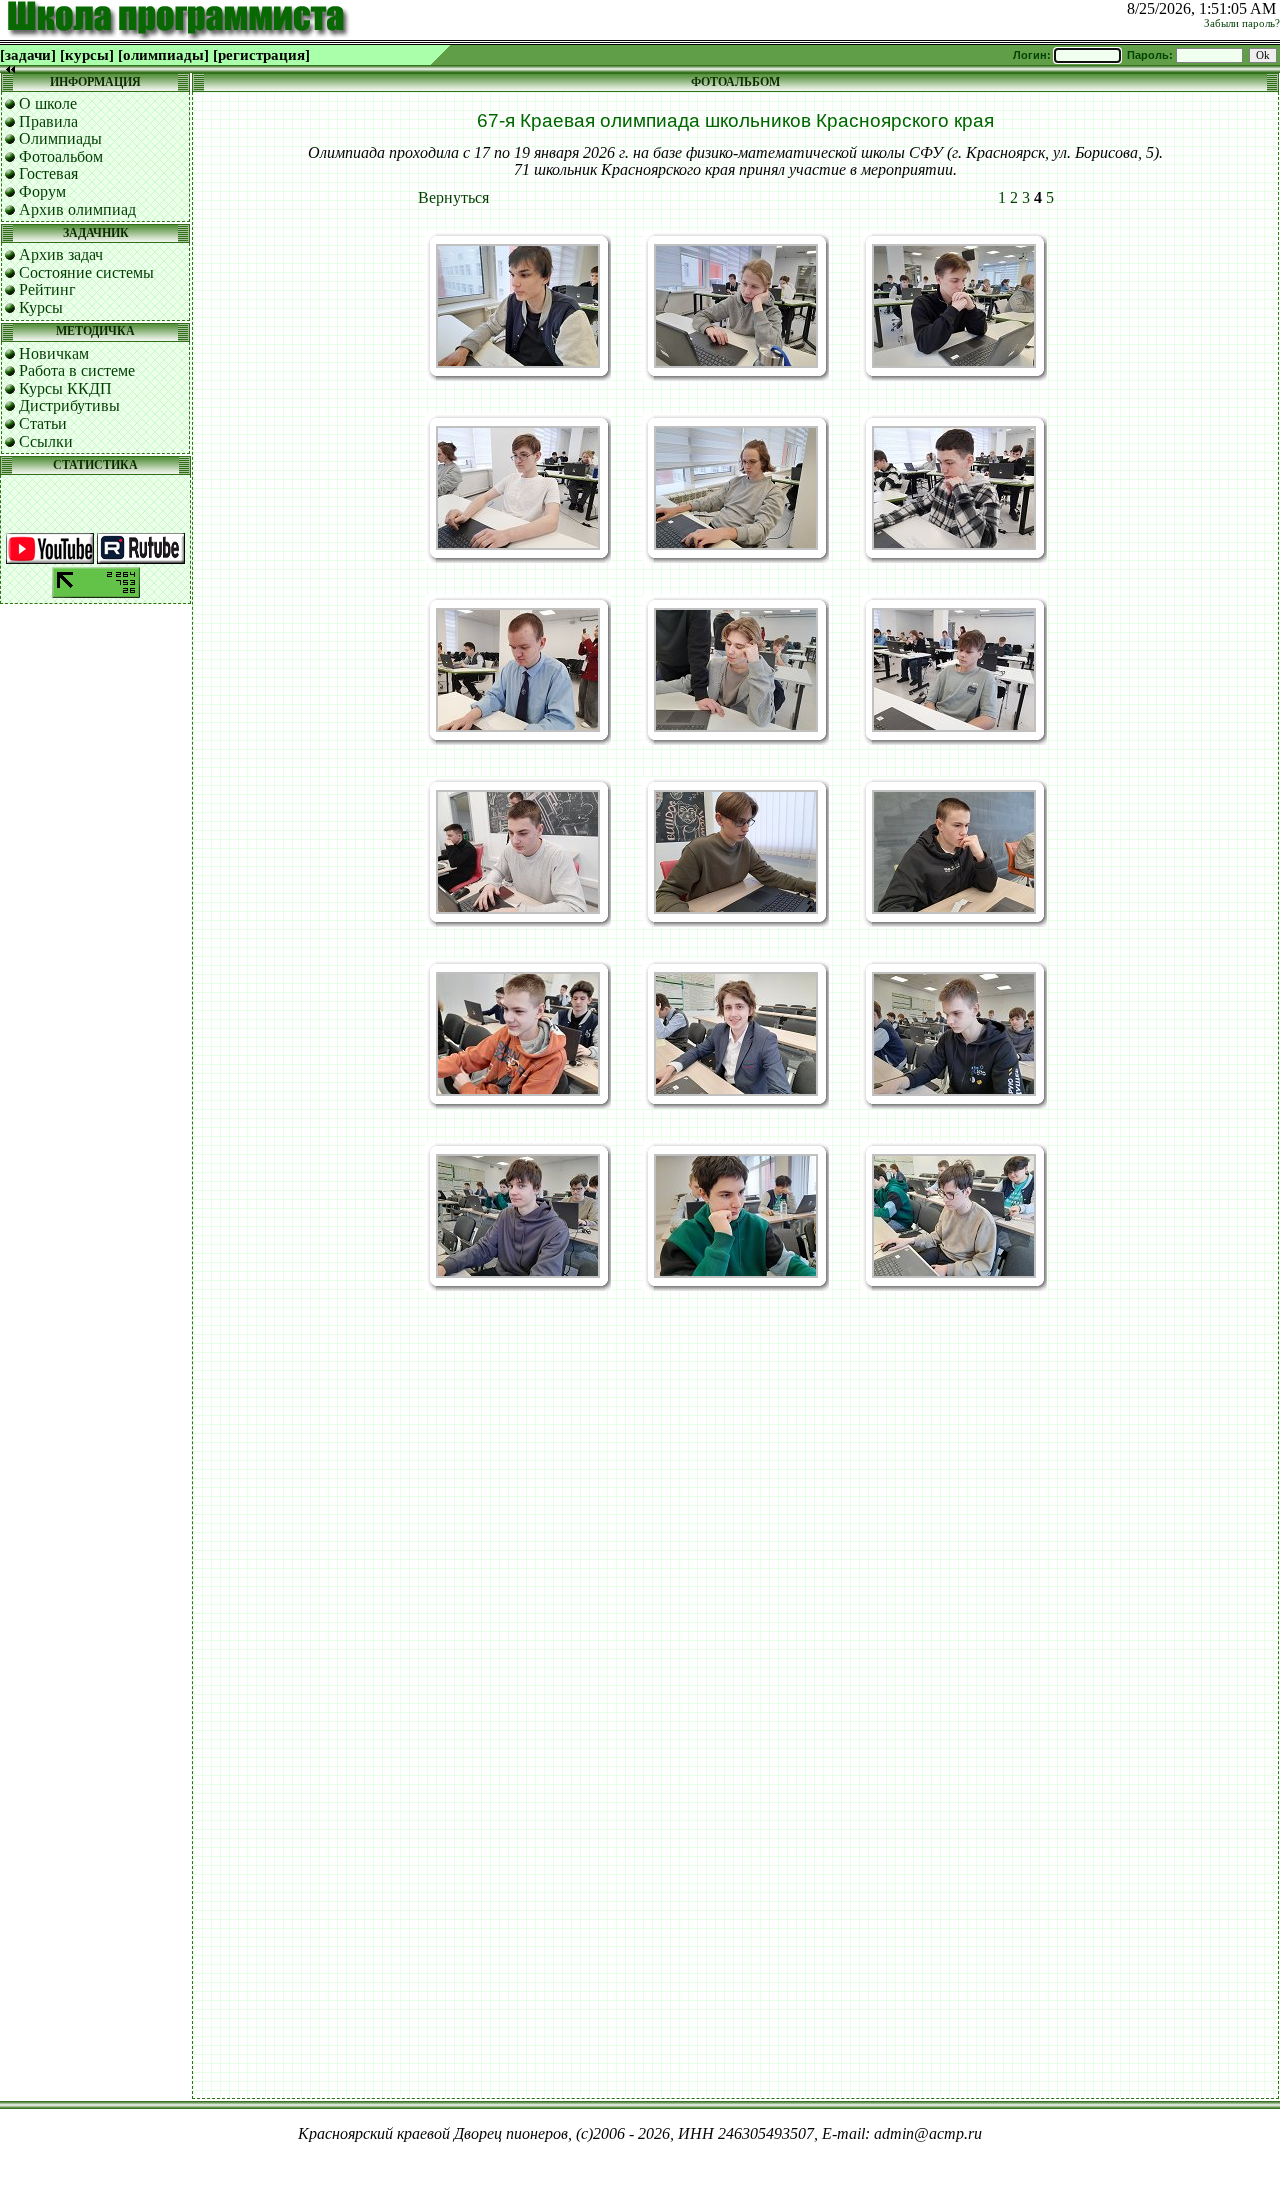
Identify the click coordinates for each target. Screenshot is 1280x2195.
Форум (42, 191)
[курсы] (87, 55)
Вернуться (453, 197)
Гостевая (48, 173)
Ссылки (46, 441)
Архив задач (61, 254)
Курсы (41, 307)
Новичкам (54, 353)
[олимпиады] (163, 55)
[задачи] (28, 55)
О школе (48, 103)
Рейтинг (47, 289)
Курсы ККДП (65, 388)
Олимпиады (60, 138)
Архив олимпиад (77, 209)
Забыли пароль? (1242, 23)
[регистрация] (261, 55)
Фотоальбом (61, 156)
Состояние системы (86, 272)
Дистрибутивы (69, 405)
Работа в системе (77, 370)
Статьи (43, 423)
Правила (48, 121)
